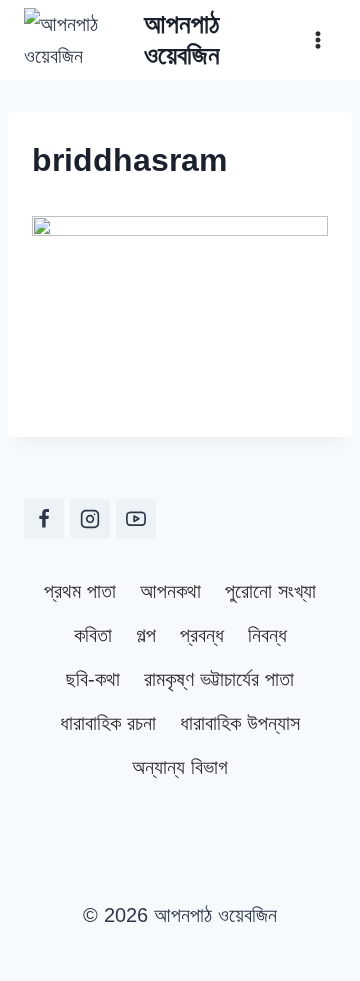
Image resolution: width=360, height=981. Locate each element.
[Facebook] (44, 519)
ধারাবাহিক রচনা (108, 723)
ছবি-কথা (93, 679)
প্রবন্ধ (202, 635)
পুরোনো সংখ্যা (270, 591)
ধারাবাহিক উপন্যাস (240, 723)
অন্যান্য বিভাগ (180, 767)
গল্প (146, 635)
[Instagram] (90, 519)
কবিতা (93, 635)
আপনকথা (170, 591)
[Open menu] (317, 39)
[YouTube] (136, 519)
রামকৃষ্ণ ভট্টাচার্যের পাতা (219, 679)
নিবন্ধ (267, 635)
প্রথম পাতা (80, 591)
